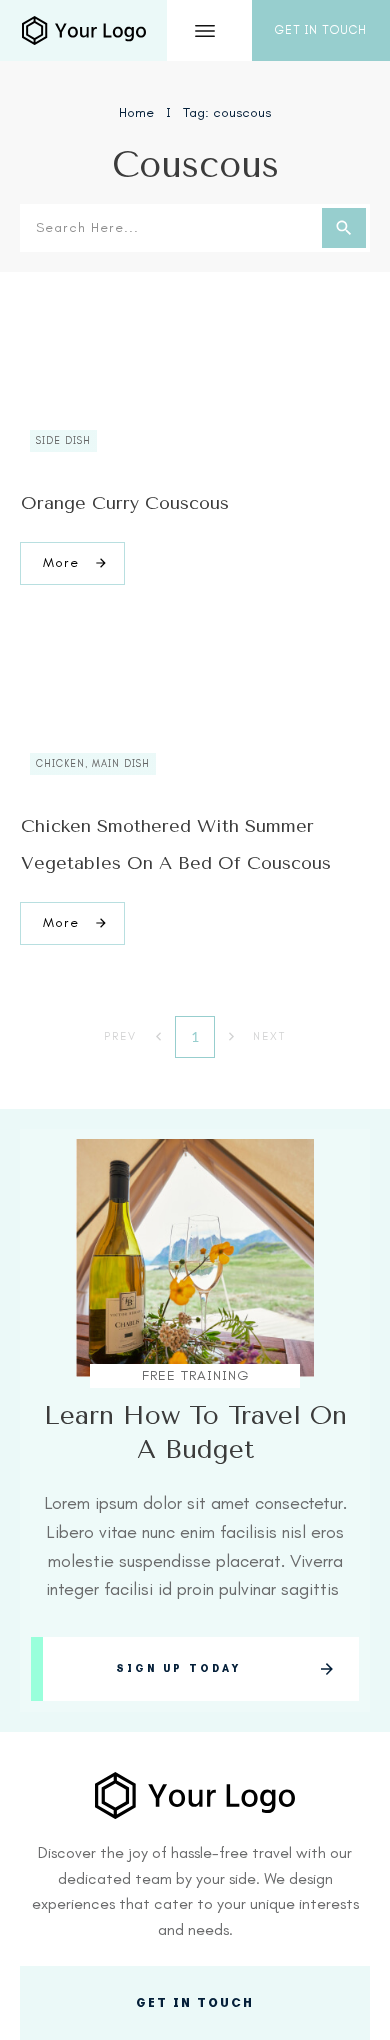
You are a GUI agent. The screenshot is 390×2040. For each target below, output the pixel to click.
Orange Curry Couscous (125, 503)
